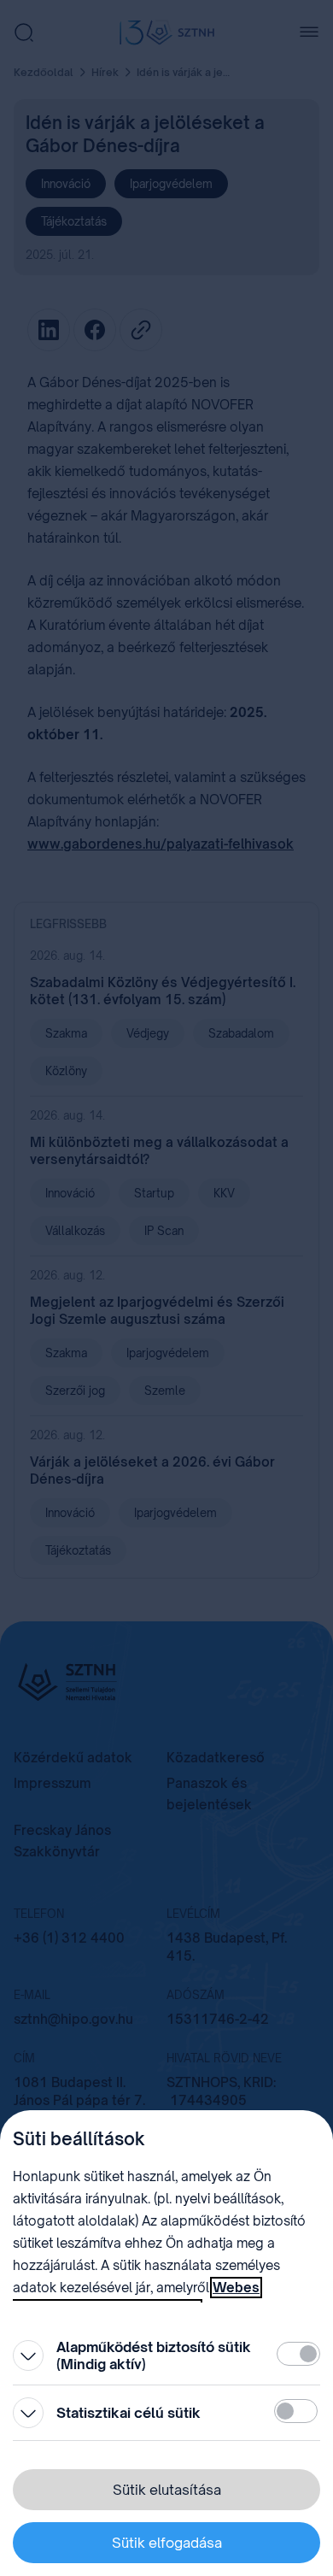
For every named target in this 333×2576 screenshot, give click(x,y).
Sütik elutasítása (167, 2490)
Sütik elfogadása (167, 2543)
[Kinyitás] (28, 2355)
